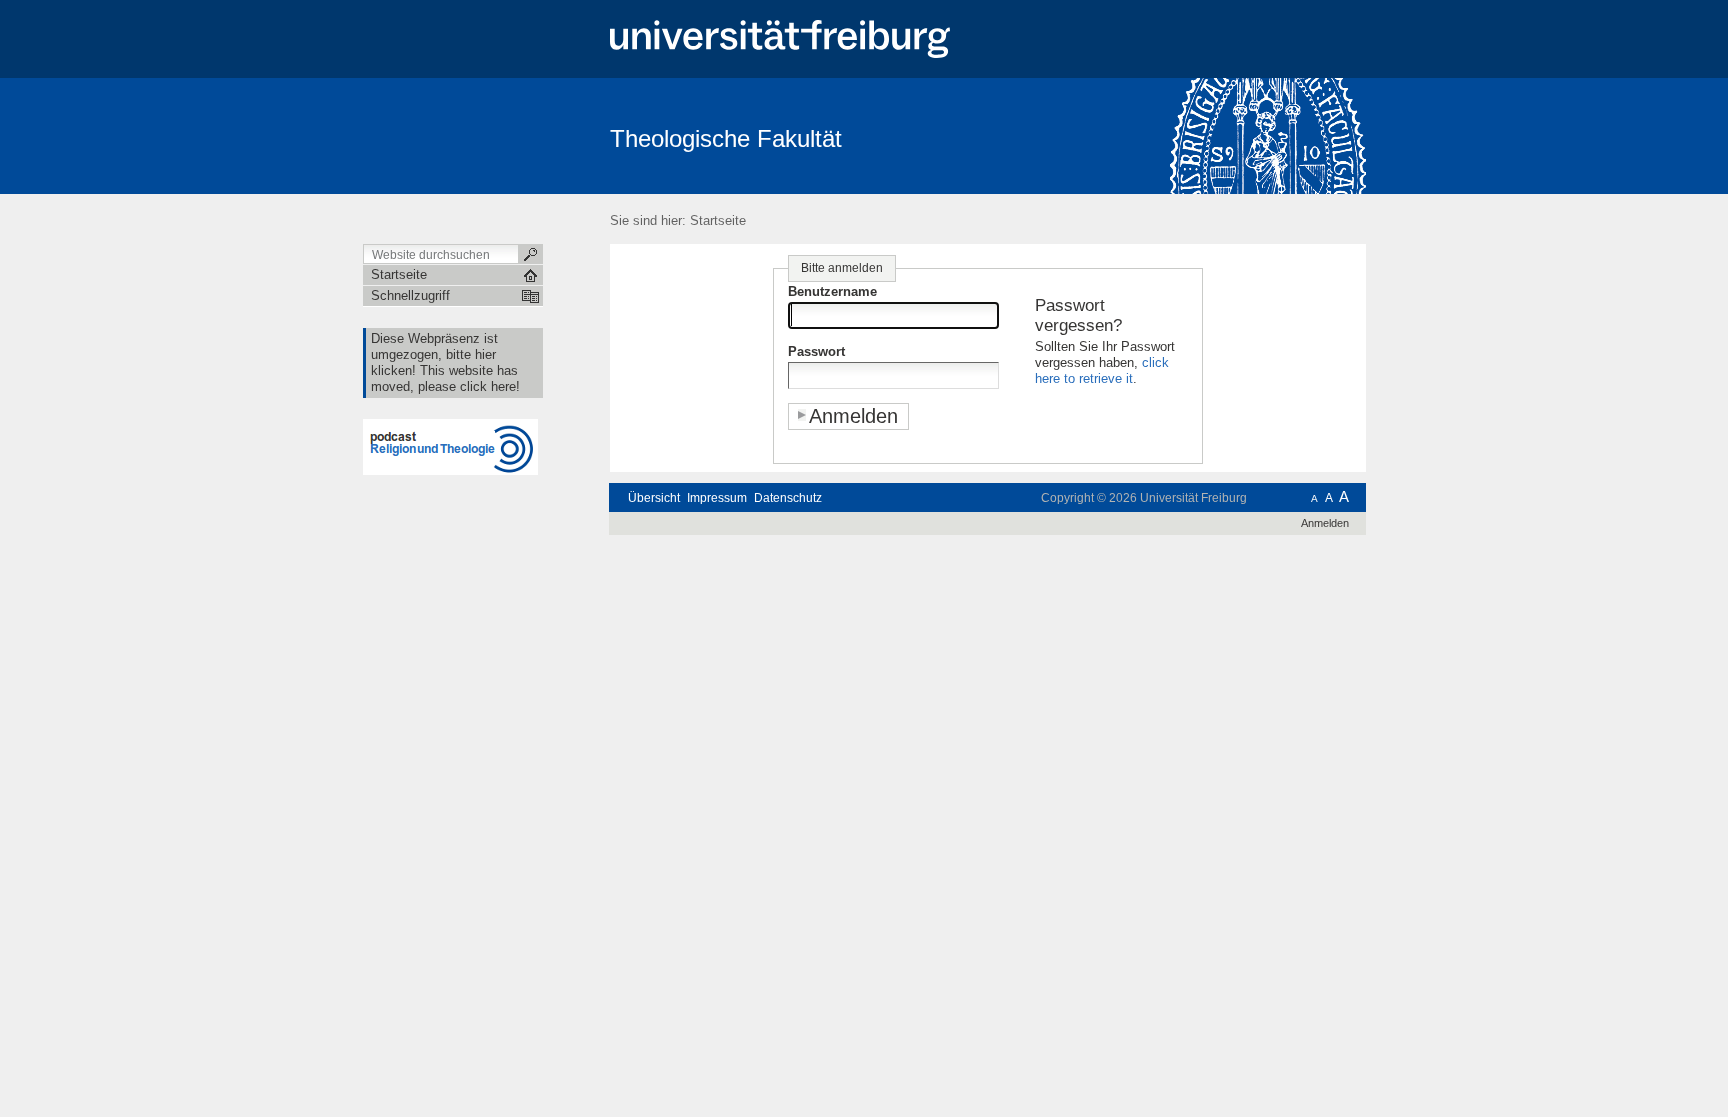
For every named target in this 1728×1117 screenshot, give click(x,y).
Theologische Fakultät (726, 138)
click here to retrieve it (1102, 370)
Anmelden (1325, 523)
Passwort (816, 351)
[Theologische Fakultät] (1268, 135)
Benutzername (832, 291)
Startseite (718, 220)
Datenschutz (788, 498)
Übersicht (654, 498)
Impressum (717, 498)
